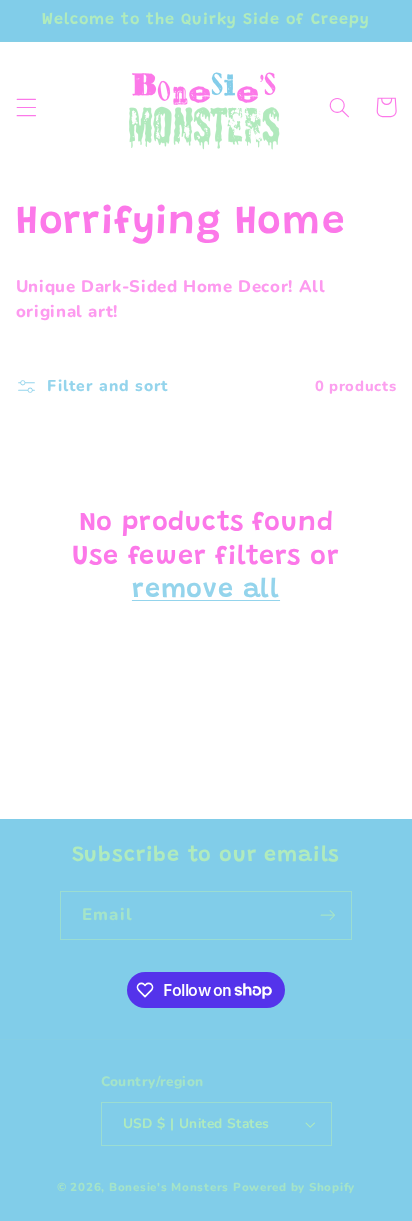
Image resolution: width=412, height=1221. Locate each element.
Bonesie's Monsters (171, 1187)
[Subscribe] (327, 915)
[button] (26, 107)
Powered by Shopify (294, 1187)
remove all (206, 590)
